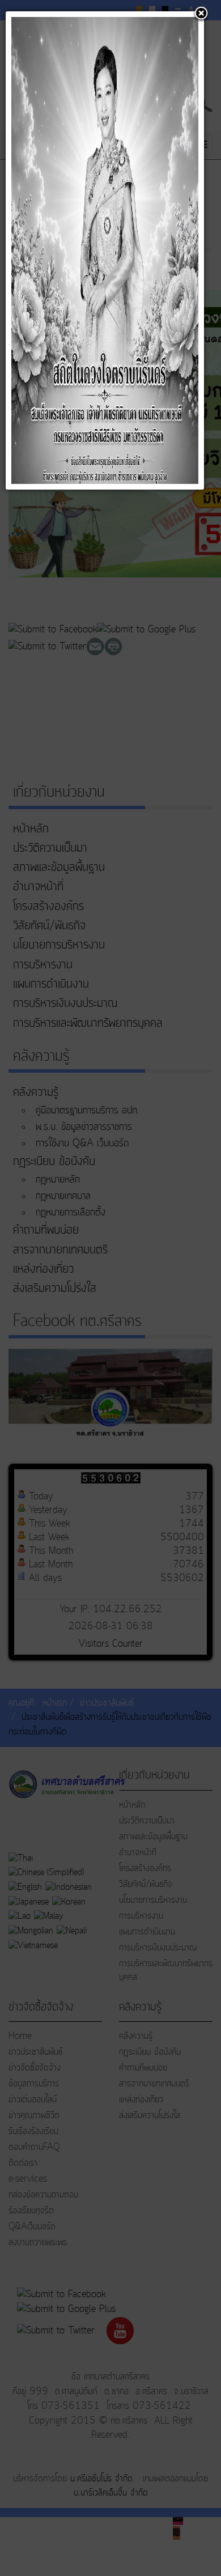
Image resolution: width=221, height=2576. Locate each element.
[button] (201, 14)
